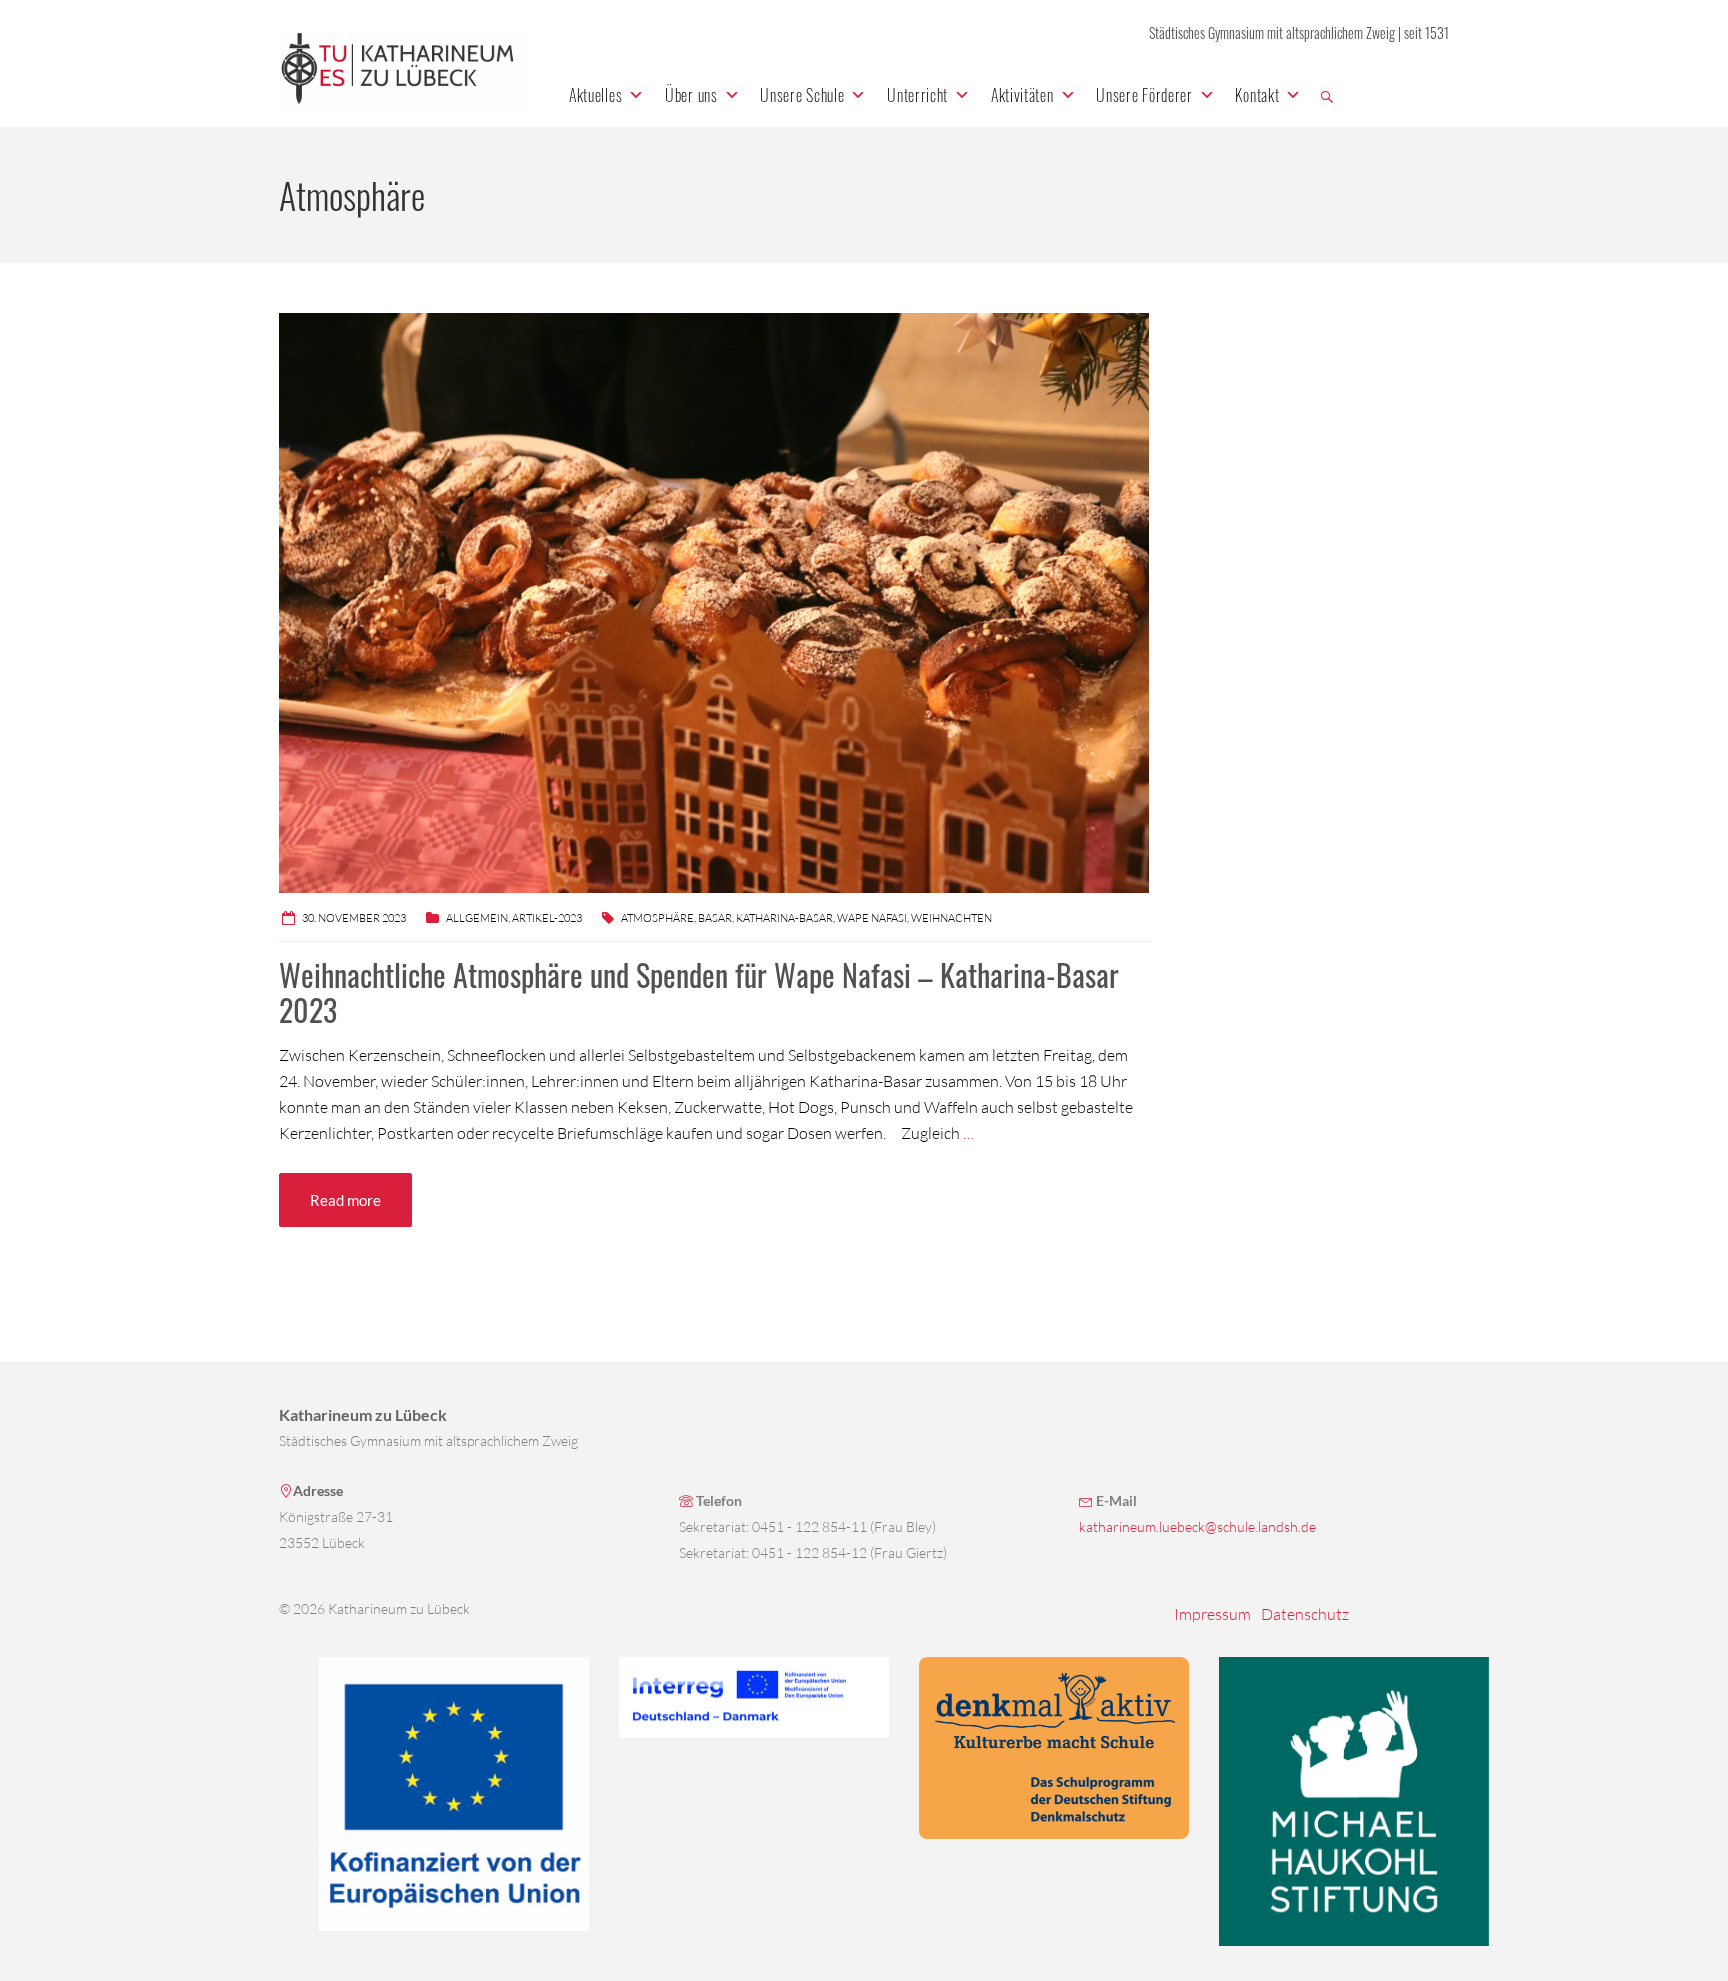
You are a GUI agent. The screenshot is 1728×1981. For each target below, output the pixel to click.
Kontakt (1257, 95)
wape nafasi (872, 918)
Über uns (691, 95)
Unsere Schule (802, 95)
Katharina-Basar (784, 918)
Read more (345, 1200)
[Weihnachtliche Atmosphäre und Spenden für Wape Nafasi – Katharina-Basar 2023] (714, 601)
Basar (715, 918)
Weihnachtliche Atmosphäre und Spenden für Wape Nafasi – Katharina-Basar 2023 (699, 992)
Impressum (1212, 1614)
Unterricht (917, 95)
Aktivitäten (1022, 95)
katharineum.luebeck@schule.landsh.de (1197, 1526)
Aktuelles (595, 95)
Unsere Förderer (1144, 95)
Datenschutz (1305, 1614)
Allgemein (477, 918)
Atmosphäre (657, 918)
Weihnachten (951, 918)
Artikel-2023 (547, 918)
